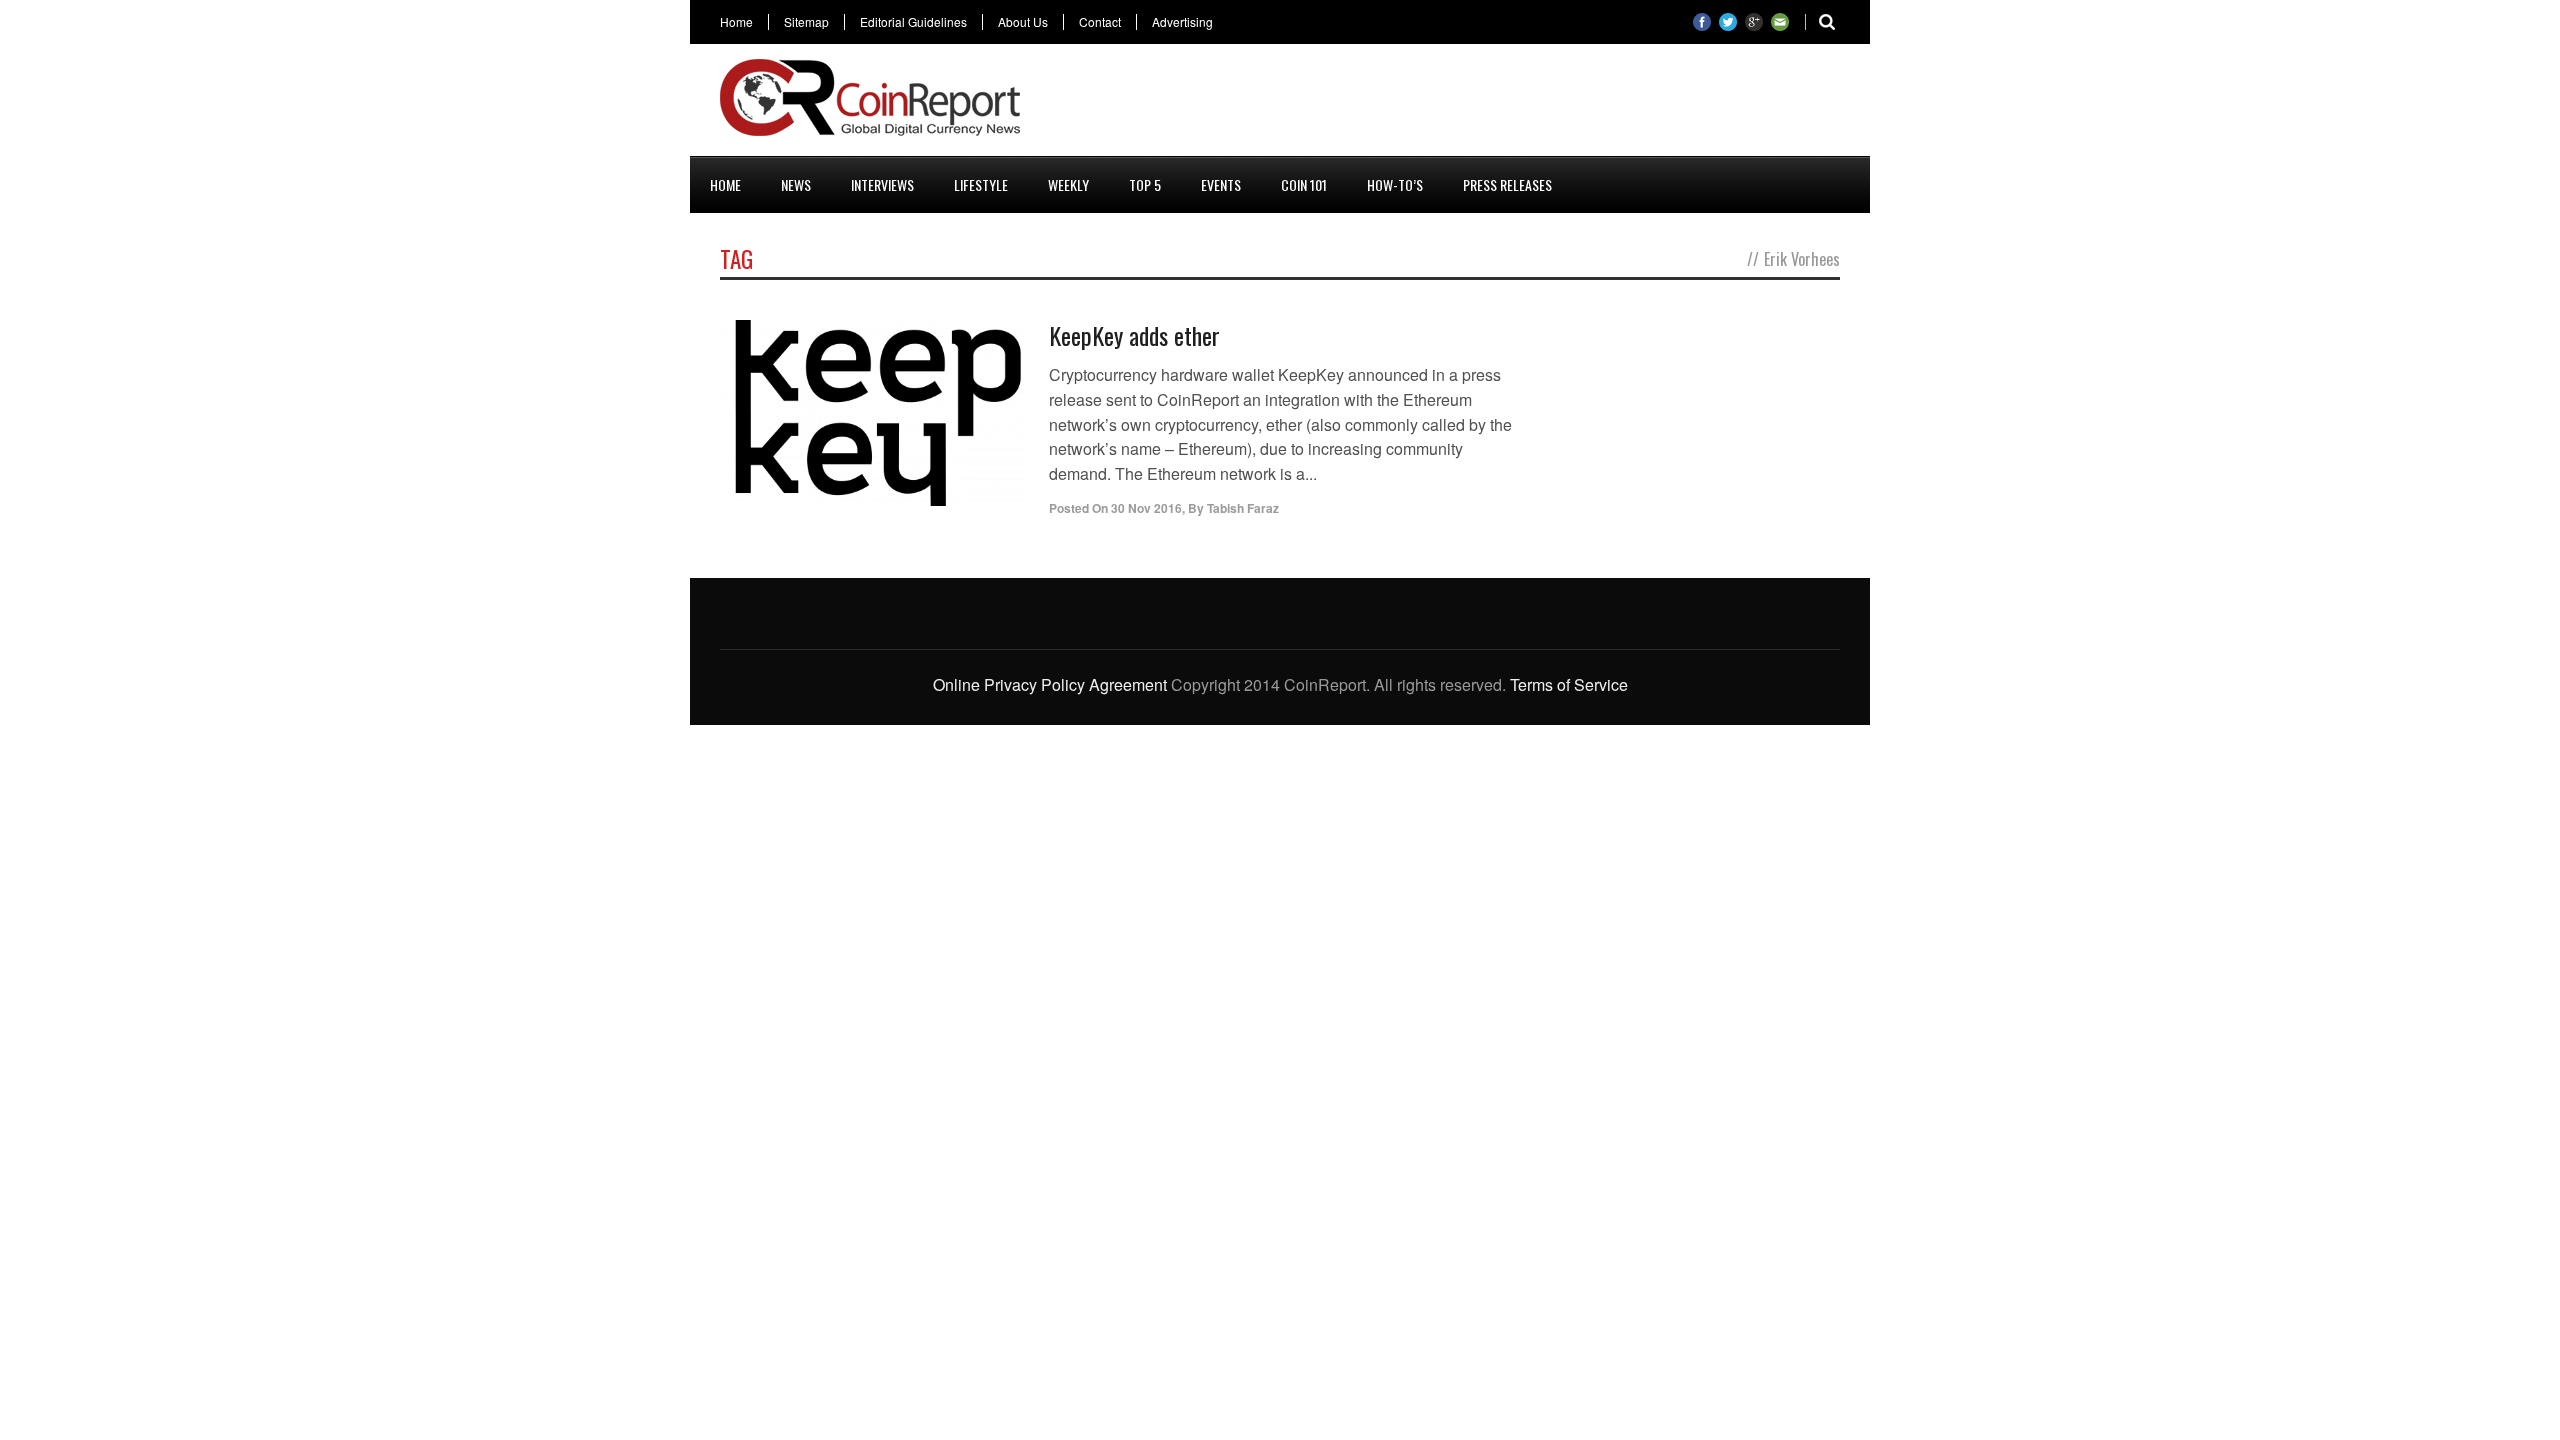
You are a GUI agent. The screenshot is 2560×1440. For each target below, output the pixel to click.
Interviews (882, 184)
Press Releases (1507, 184)
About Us (1023, 22)
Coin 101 (1304, 184)
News (796, 184)
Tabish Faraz (1243, 508)
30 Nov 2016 (1146, 508)
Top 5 (1145, 184)
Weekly (1068, 184)
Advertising (1182, 22)
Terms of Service (1569, 684)
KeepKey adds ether (1134, 335)
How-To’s (1395, 184)
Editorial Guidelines (913, 22)
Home (736, 22)
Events (1221, 184)
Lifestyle (981, 184)
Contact (1100, 22)
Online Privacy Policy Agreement (1050, 684)
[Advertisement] (1476, 104)
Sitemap (806, 22)
